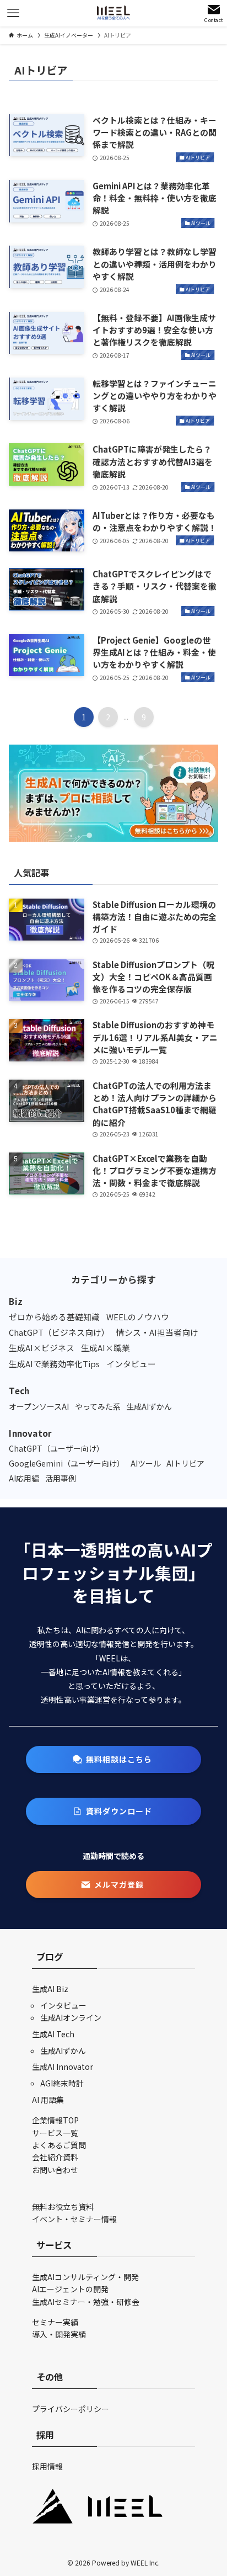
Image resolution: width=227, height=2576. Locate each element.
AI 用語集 (48, 2100)
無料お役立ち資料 (63, 2207)
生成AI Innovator (63, 2067)
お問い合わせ (55, 2170)
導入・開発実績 (59, 2334)
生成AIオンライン (71, 2017)
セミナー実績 (55, 2322)
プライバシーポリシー (71, 2409)
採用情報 (47, 2466)
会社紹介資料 (55, 2157)
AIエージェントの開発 (70, 2289)
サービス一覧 (55, 2133)
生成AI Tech (53, 2034)
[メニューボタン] (13, 13)
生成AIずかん (63, 2051)
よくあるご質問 (59, 2145)
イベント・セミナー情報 (74, 2219)
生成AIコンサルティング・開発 (85, 2277)
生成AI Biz (50, 1989)
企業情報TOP (55, 2120)
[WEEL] (113, 13)
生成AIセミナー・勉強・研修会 (86, 2302)
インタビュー (63, 2005)
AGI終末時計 (62, 2083)
